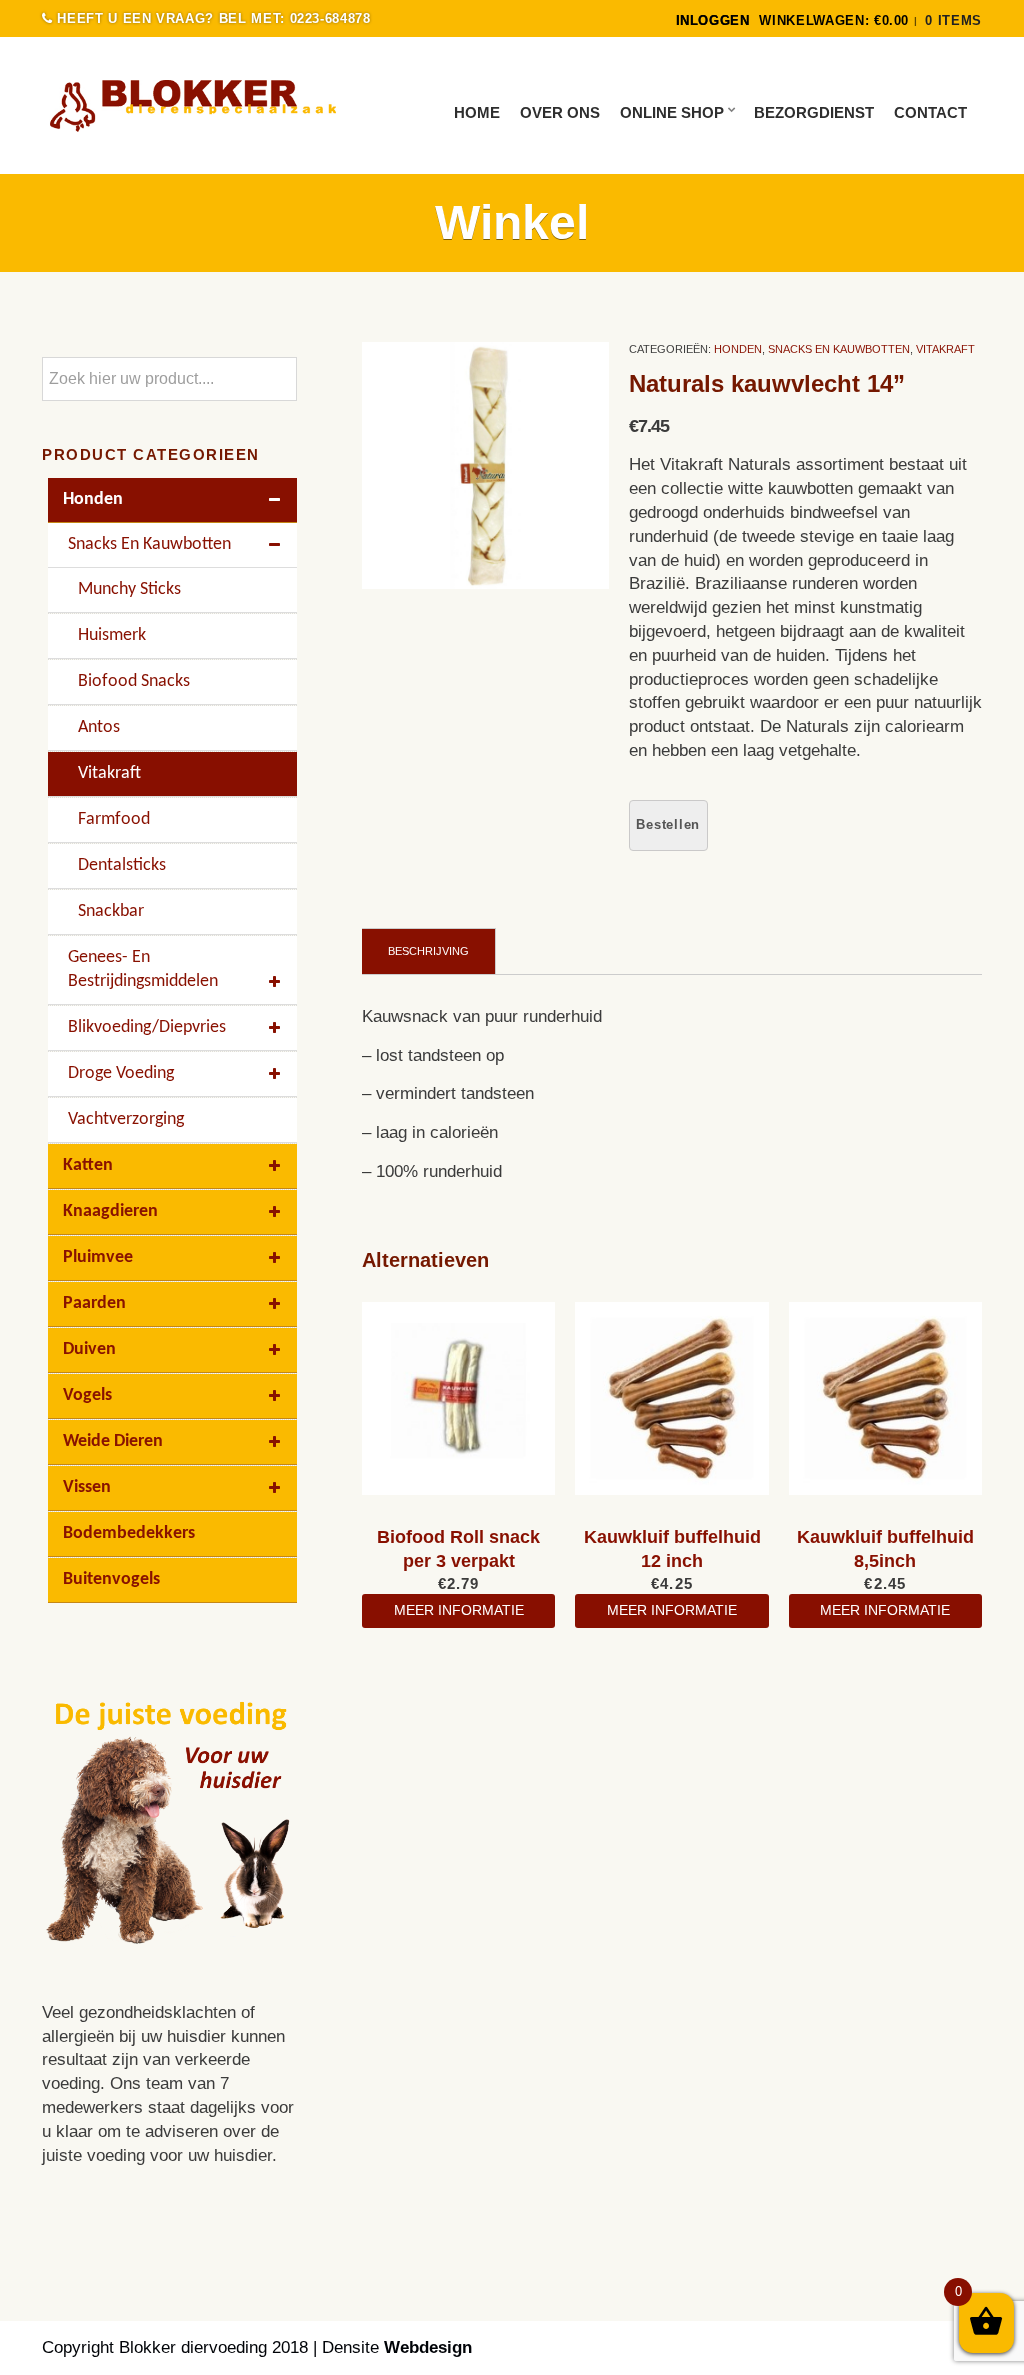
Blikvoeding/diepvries (147, 1027)
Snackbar (111, 911)
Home (477, 112)
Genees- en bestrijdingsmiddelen (143, 969)
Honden (738, 349)
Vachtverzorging (126, 1119)
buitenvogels (111, 1579)
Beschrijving (428, 951)
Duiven (89, 1349)
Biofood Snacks (134, 681)
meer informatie (459, 1610)
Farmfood (114, 819)
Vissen (87, 1487)
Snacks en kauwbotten (839, 349)
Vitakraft (945, 349)
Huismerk (112, 635)
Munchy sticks (129, 589)
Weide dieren (113, 1441)
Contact (930, 112)
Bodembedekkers (129, 1533)
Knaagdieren (110, 1211)
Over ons (560, 112)
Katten (88, 1165)
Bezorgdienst (814, 112)
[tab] (429, 951)
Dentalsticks (122, 865)
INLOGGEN (713, 20)
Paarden (94, 1303)
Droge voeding (121, 1073)
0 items (953, 20)
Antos (99, 727)
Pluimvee (98, 1257)
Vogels (87, 1395)
